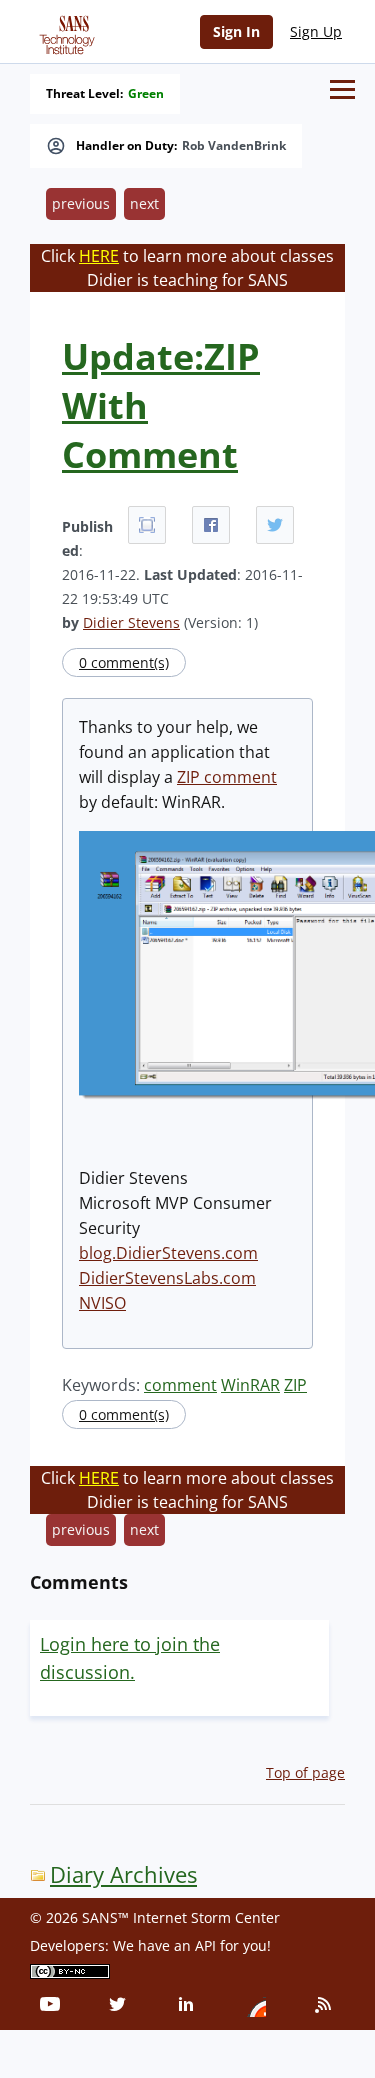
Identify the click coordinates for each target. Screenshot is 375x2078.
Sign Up (316, 31)
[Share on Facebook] (211, 525)
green (146, 94)
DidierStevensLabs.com (167, 1278)
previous (81, 203)
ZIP (295, 1385)
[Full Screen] (147, 525)
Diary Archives (123, 1874)
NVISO (102, 1303)
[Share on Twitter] (275, 525)
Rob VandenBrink (234, 146)
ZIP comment (227, 777)
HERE (99, 256)
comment (180, 1385)
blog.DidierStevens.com (168, 1253)
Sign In (236, 31)
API (205, 1945)
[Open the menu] (342, 89)
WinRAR (250, 1385)
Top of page (305, 1772)
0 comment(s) (124, 662)
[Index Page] (64, 31)
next (144, 203)
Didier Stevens (131, 622)
